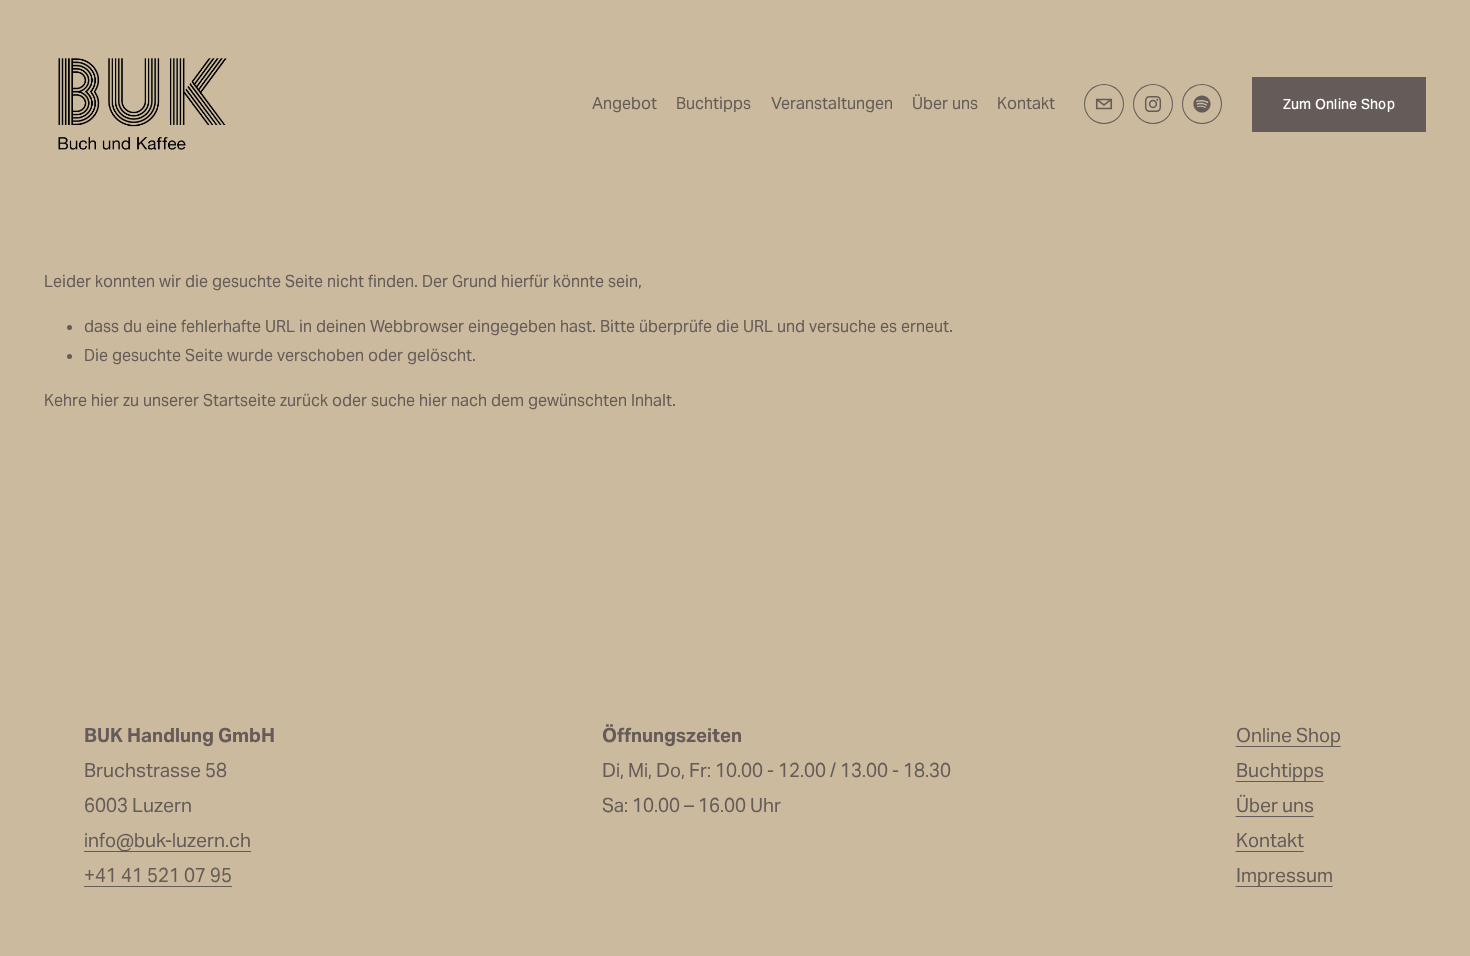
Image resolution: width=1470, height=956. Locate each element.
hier (105, 400)
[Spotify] (1202, 104)
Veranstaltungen (832, 103)
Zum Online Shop (1339, 104)
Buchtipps (713, 103)
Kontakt (1026, 103)
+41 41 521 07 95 (158, 875)
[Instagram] (1153, 104)
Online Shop (1288, 735)
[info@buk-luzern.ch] (1104, 104)
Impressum (1284, 875)
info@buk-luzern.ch (167, 840)
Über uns (945, 103)
